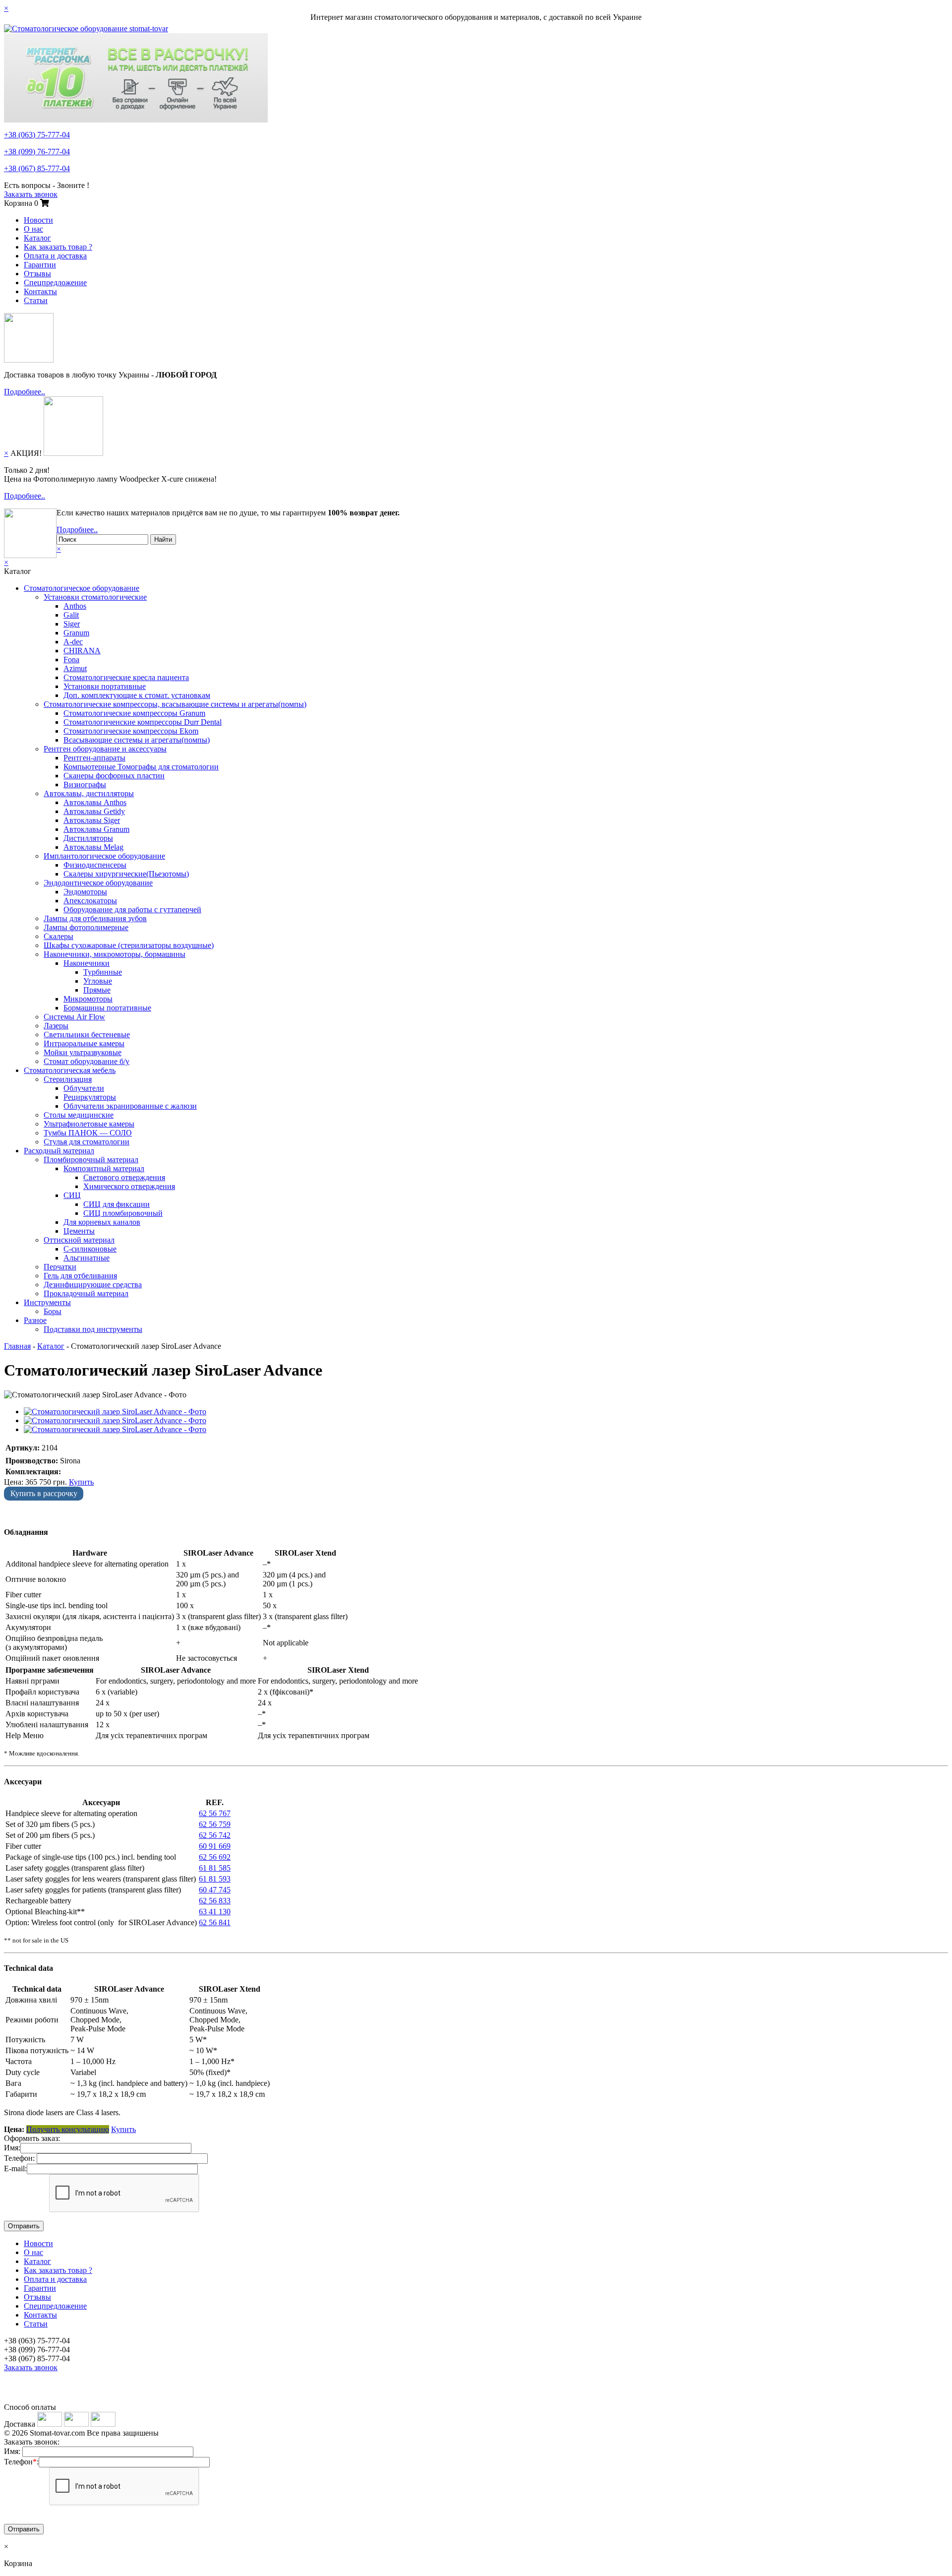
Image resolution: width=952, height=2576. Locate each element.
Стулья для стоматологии (87, 1142)
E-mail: (15, 2168)
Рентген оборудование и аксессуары (105, 749)
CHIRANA (82, 651)
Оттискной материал (79, 1240)
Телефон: (19, 2158)
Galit (71, 615)
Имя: (12, 2148)
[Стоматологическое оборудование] (86, 29)
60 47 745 (215, 1890)
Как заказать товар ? (58, 247)
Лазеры (56, 1026)
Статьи (36, 300)
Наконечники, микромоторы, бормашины (115, 954)
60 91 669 (215, 1846)
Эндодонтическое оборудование (98, 883)
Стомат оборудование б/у (87, 1061)
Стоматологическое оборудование (82, 588)
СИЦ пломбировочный (123, 1213)
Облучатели (84, 1088)
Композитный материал (104, 1168)
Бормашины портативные (107, 1008)
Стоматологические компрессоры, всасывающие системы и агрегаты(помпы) (175, 704)
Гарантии (40, 265)
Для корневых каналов (102, 1222)
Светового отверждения (124, 1177)
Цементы (79, 1231)
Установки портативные (105, 686)
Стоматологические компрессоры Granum (134, 713)
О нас (33, 229)
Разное (35, 1320)
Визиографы (85, 785)
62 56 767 (215, 1813)
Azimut (75, 668)
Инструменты (47, 1302)
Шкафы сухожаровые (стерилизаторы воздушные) (129, 945)
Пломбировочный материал (91, 1160)
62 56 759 (215, 1824)
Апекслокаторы (90, 901)
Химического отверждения (129, 1186)
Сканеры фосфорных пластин (114, 776)
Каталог (37, 238)
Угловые (98, 981)
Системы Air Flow (74, 1017)
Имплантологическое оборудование (104, 856)
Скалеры (59, 936)
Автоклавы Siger (92, 820)
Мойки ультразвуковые (83, 1052)
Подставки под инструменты (93, 1329)
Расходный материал (59, 1151)
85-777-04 (37, 168)
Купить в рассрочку (44, 1493)
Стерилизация (68, 1079)
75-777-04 (37, 135)
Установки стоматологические (95, 597)
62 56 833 (215, 1901)
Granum (76, 633)
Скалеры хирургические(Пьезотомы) (126, 874)
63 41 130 (215, 1912)
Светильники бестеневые (87, 1035)
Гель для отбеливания (80, 1276)
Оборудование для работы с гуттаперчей (132, 910)
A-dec (73, 642)
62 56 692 (215, 1857)
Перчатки (60, 1267)
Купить (81, 1482)
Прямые (97, 990)
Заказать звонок (31, 194)
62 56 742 (215, 1835)
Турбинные (103, 972)
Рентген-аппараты (94, 758)
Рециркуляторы (90, 1097)
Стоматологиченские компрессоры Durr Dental (143, 722)
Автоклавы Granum (96, 829)
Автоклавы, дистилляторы (89, 793)
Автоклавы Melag (93, 847)
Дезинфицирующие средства (93, 1285)
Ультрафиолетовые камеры (89, 1124)
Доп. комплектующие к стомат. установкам (137, 695)
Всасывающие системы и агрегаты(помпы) (137, 740)
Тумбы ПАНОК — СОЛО (88, 1133)
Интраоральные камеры (84, 1043)
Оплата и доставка (55, 256)
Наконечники (87, 963)
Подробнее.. (25, 392)
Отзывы (37, 274)
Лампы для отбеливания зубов (95, 918)
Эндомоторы (85, 892)
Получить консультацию (68, 2129)
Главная (17, 1346)
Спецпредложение (55, 283)
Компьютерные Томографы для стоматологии (141, 767)
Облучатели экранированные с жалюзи (130, 1106)
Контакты (40, 291)
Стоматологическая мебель (70, 1070)
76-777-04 (37, 152)
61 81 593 (215, 1879)
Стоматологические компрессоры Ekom (131, 731)
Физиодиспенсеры (95, 865)
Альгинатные (87, 1258)
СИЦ (72, 1195)
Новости (38, 220)
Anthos (75, 606)
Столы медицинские (79, 1115)
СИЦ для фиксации (117, 1204)
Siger (72, 624)
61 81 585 (215, 1868)
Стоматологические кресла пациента (126, 677)
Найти (163, 539)
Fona (71, 660)
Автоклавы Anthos (95, 802)
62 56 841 (215, 1922)
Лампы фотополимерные (86, 927)
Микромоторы (88, 999)
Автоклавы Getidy (94, 811)
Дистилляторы (88, 838)
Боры (53, 1311)
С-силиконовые (90, 1249)
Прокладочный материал (86, 1293)
